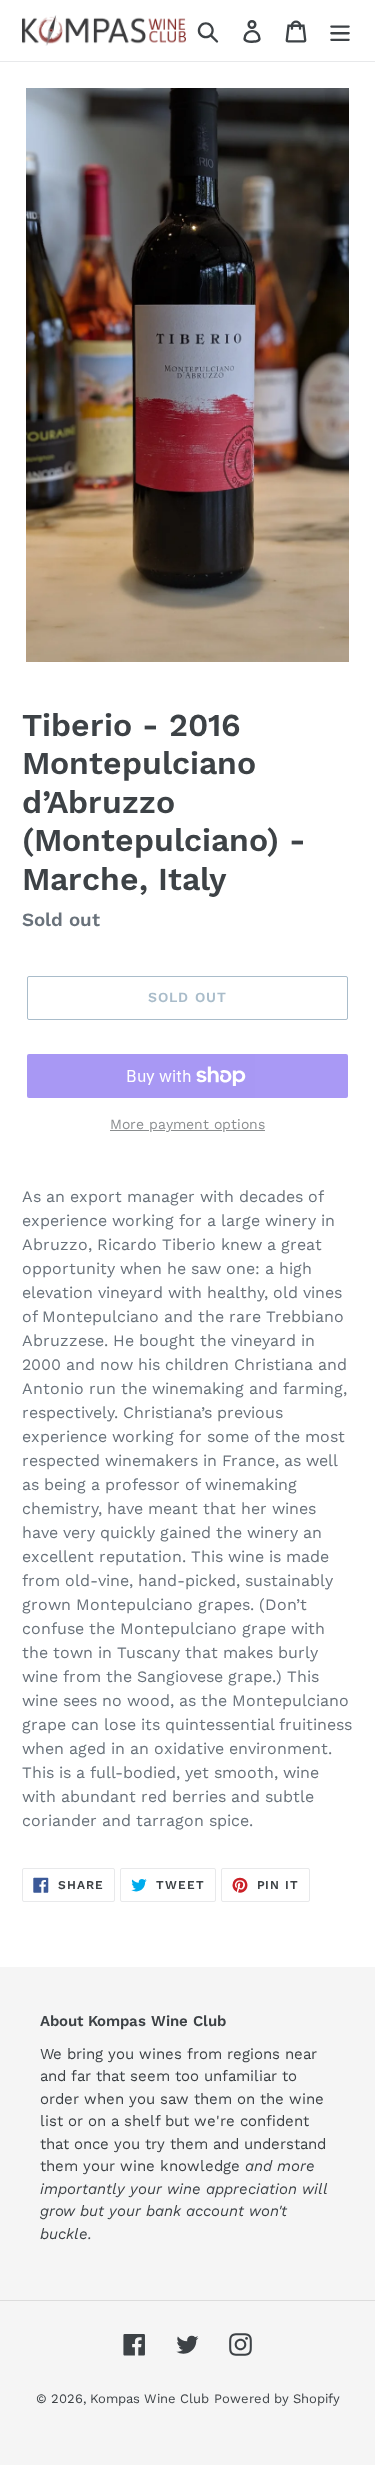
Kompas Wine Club (149, 2398)
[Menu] (340, 30)
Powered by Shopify (277, 2398)
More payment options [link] (187, 1124)
